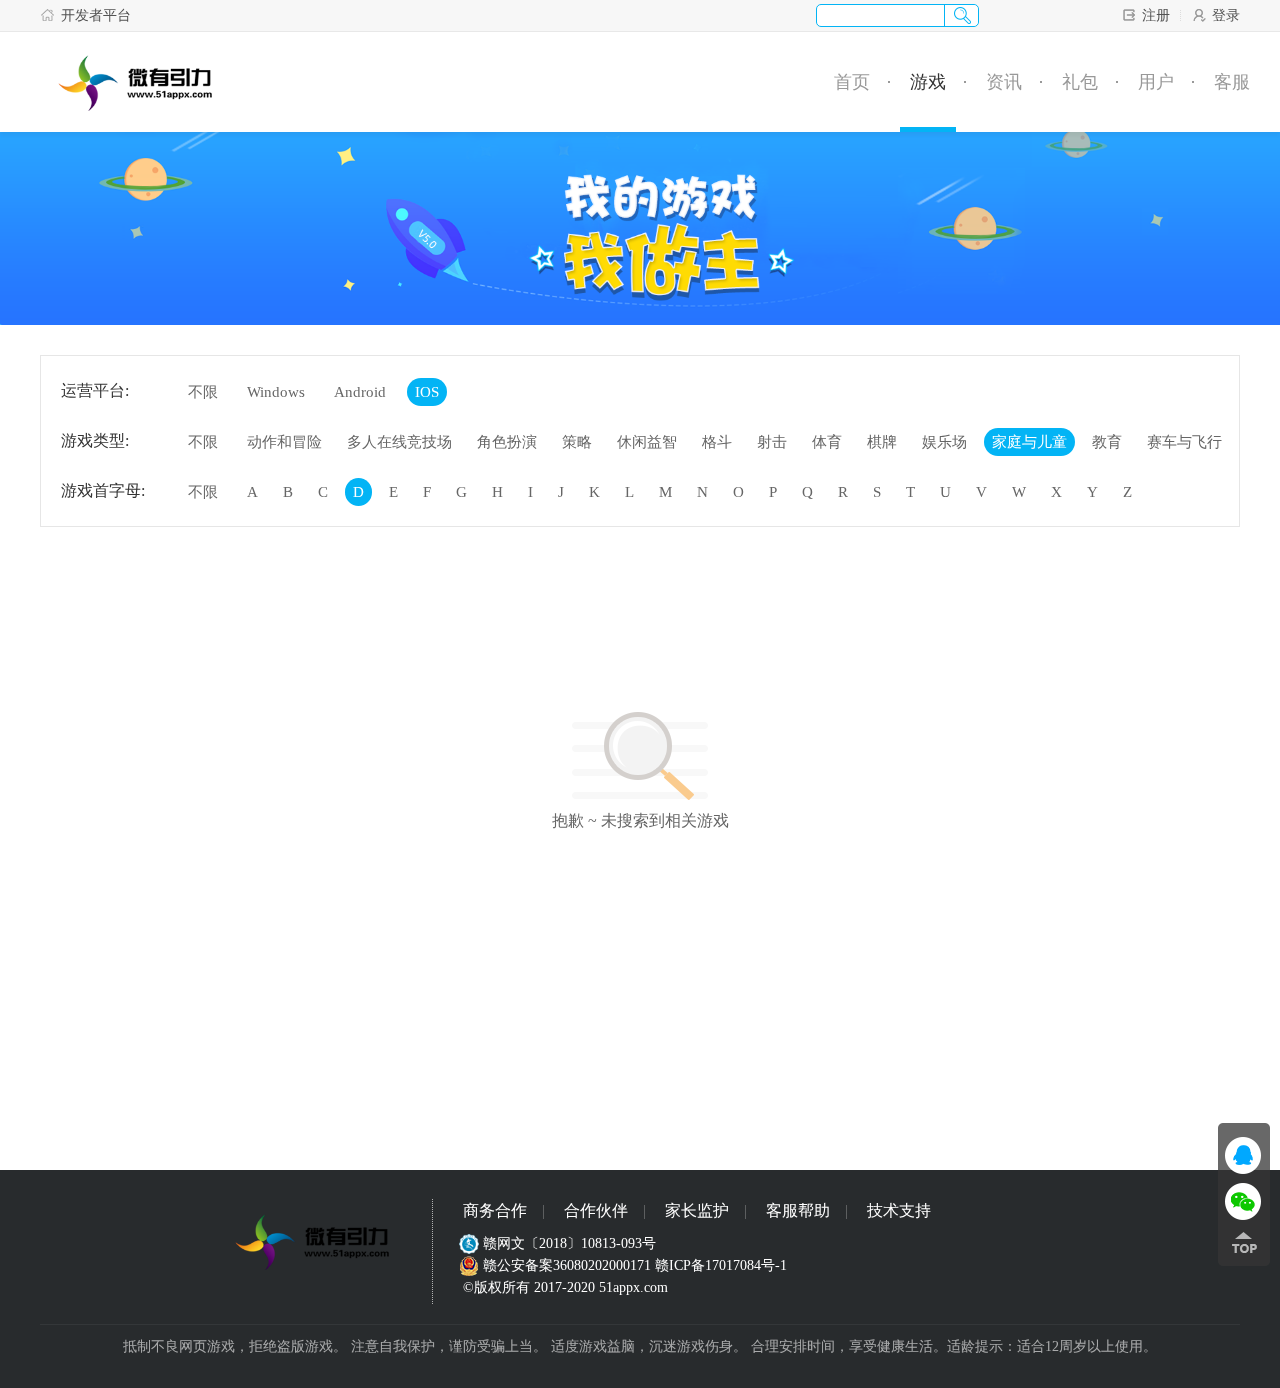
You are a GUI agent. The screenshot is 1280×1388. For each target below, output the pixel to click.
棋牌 (882, 442)
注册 (1156, 15)
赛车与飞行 (1184, 442)
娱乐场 (944, 442)
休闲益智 (647, 442)
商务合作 (495, 1210)
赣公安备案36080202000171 (567, 1265)
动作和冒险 (284, 442)
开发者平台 (96, 15)
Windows (276, 392)
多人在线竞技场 (399, 442)
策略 (577, 442)
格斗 (717, 442)
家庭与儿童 (1029, 442)
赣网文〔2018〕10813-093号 (569, 1243)
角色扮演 (507, 442)
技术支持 (899, 1210)
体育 (827, 442)
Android (360, 392)
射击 (772, 442)
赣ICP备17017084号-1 (721, 1265)
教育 (1107, 442)
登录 (1226, 15)
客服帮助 (798, 1210)
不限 (203, 392)
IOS (427, 392)
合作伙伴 (596, 1210)
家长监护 (697, 1210)
